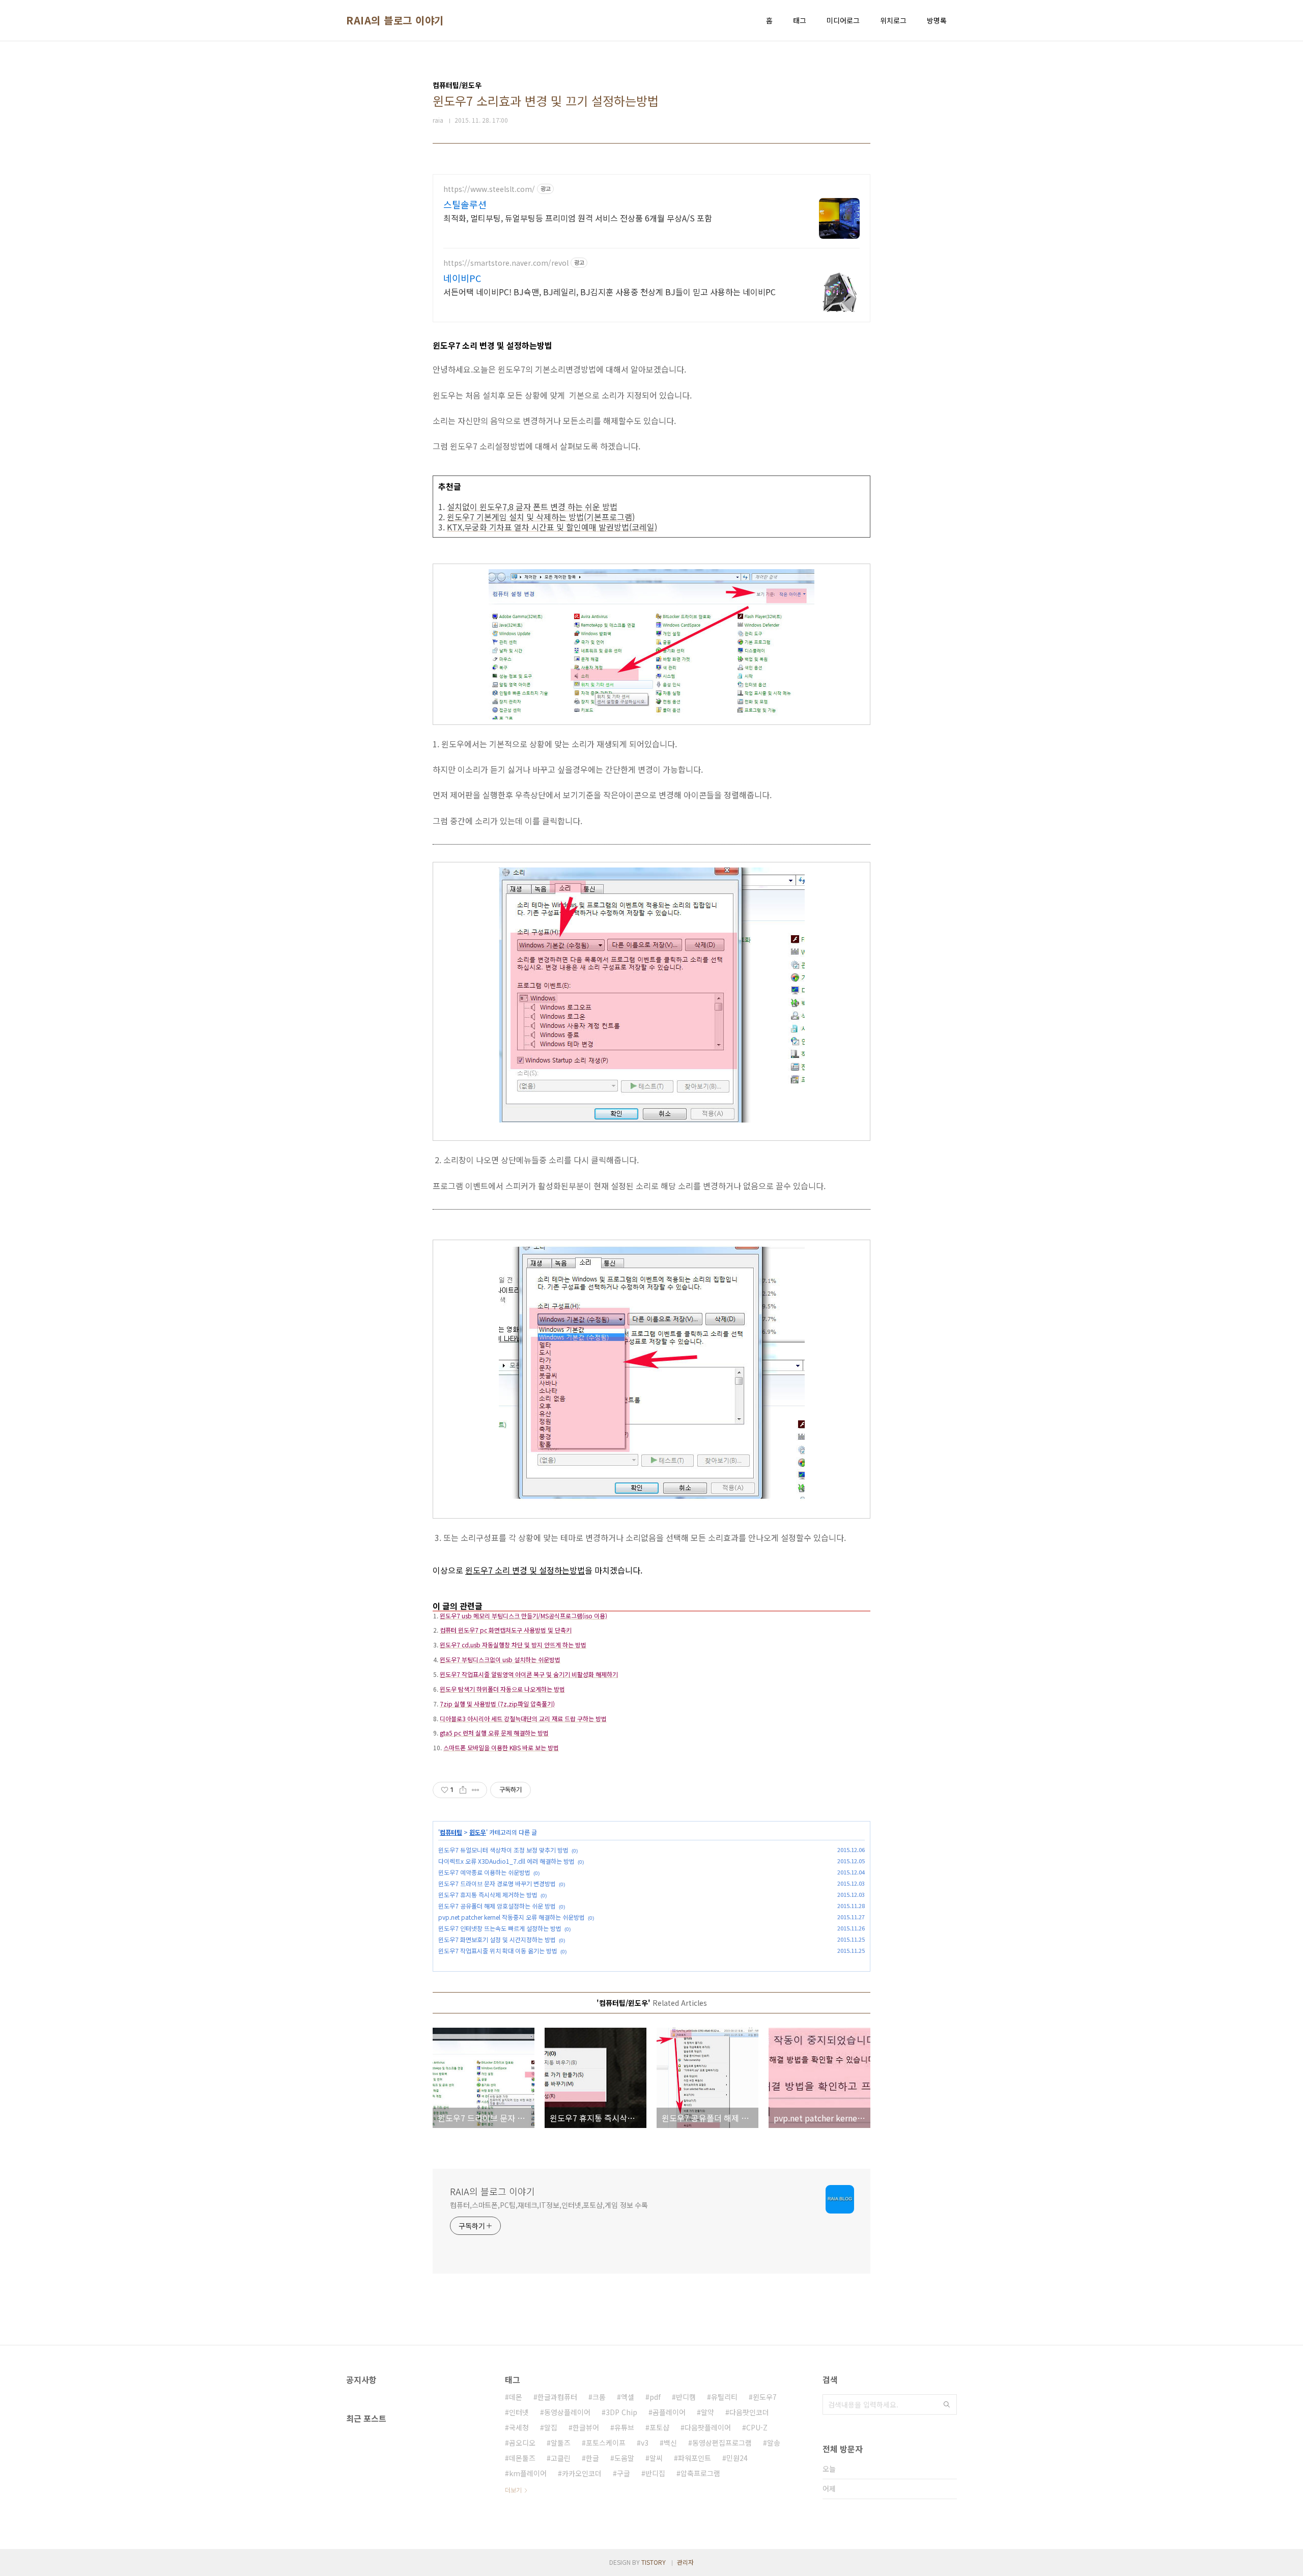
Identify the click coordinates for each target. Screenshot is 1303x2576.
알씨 (656, 2458)
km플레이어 (528, 2473)
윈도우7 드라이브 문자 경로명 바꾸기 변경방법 (497, 1883)
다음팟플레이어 (708, 2427)
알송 (774, 2443)
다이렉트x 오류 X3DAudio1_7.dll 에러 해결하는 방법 (506, 1861)
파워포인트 (695, 2458)
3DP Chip (621, 2412)
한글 (592, 2458)
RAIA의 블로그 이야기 (395, 20)
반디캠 (686, 2397)
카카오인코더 (582, 2473)
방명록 (937, 20)
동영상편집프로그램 (722, 2443)
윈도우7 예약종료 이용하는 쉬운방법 (484, 1872)
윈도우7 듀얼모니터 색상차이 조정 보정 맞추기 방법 (503, 1850)
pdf (655, 2397)
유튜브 (624, 2427)
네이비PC (462, 278)
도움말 (624, 2458)
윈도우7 (765, 2397)
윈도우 (478, 1832)
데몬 (516, 2397)
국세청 (519, 2427)
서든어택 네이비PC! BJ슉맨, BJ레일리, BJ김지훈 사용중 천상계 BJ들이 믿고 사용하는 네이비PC (610, 291)
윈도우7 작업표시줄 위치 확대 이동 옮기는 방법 (498, 1951)
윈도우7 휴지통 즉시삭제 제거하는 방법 (488, 1895)
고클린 (561, 2458)
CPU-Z (757, 2427)
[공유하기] (463, 1790)
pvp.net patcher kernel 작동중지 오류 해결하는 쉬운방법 (512, 1917)
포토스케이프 (606, 2443)
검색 (947, 2404)
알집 (551, 2427)
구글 (624, 2473)
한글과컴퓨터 (557, 2397)
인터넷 (519, 2412)
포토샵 (659, 2427)
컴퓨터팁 (451, 1832)
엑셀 (628, 2397)
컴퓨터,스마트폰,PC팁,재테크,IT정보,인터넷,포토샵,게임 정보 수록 (549, 2205)
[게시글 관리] (476, 1790)
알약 (707, 2412)
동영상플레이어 (567, 2412)
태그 (800, 20)
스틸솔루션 (465, 204)
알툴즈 (561, 2443)
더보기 (513, 2490)
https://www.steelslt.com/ (489, 189)
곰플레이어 (669, 2412)
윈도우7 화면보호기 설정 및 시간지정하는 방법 (497, 1939)
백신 (670, 2443)
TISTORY (654, 2562)
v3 (645, 2443)
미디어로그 (843, 20)
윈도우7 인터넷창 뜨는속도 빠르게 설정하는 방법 (500, 1928)
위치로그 (893, 20)
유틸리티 (724, 2397)
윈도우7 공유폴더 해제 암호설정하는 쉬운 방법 (497, 1906)
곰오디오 (522, 2443)
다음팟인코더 (749, 2412)
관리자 (685, 2562)
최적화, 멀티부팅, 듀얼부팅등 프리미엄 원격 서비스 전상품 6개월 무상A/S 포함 (578, 218)
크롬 (599, 2397)
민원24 (737, 2458)
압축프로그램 (700, 2473)
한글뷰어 (586, 2427)
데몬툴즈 (522, 2458)
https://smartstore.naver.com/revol (506, 263)
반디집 (655, 2473)
